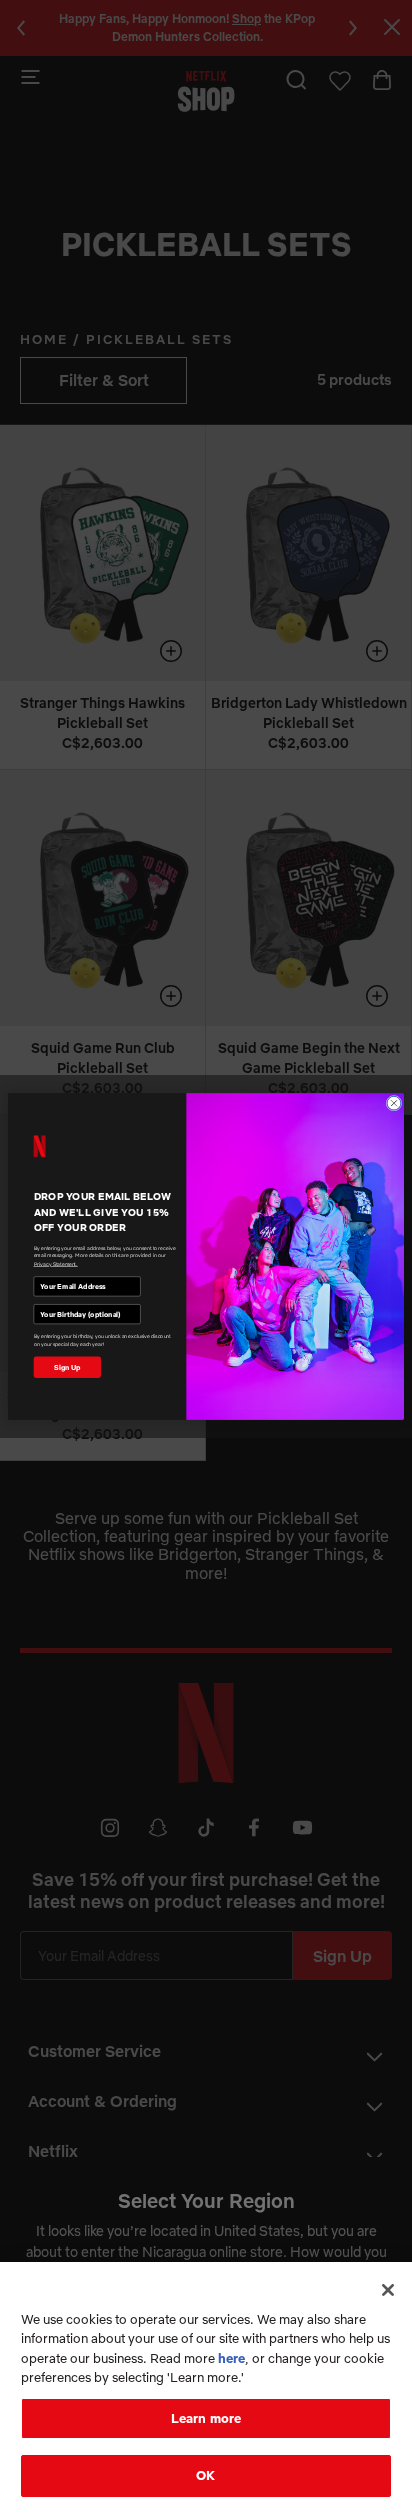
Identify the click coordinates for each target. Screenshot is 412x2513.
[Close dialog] (394, 1103)
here (231, 2358)
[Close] (388, 2290)
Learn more (206, 2418)
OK (205, 2475)
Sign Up (67, 1366)
